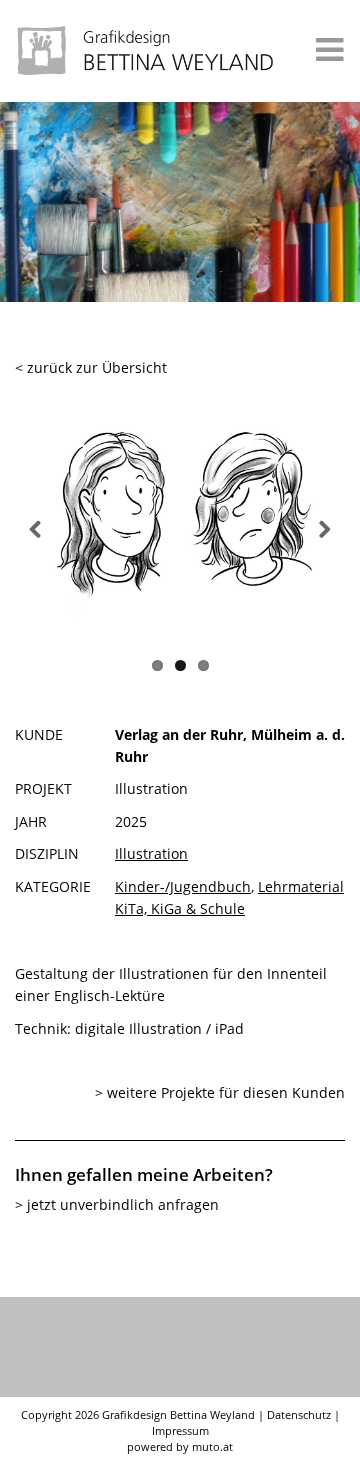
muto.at (212, 1446)
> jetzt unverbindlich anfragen (117, 1204)
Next (321, 527)
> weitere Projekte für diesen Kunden (220, 1092)
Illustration (151, 853)
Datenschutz (299, 1414)
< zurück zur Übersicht (91, 367)
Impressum (180, 1430)
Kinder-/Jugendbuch (183, 886)
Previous (39, 527)
